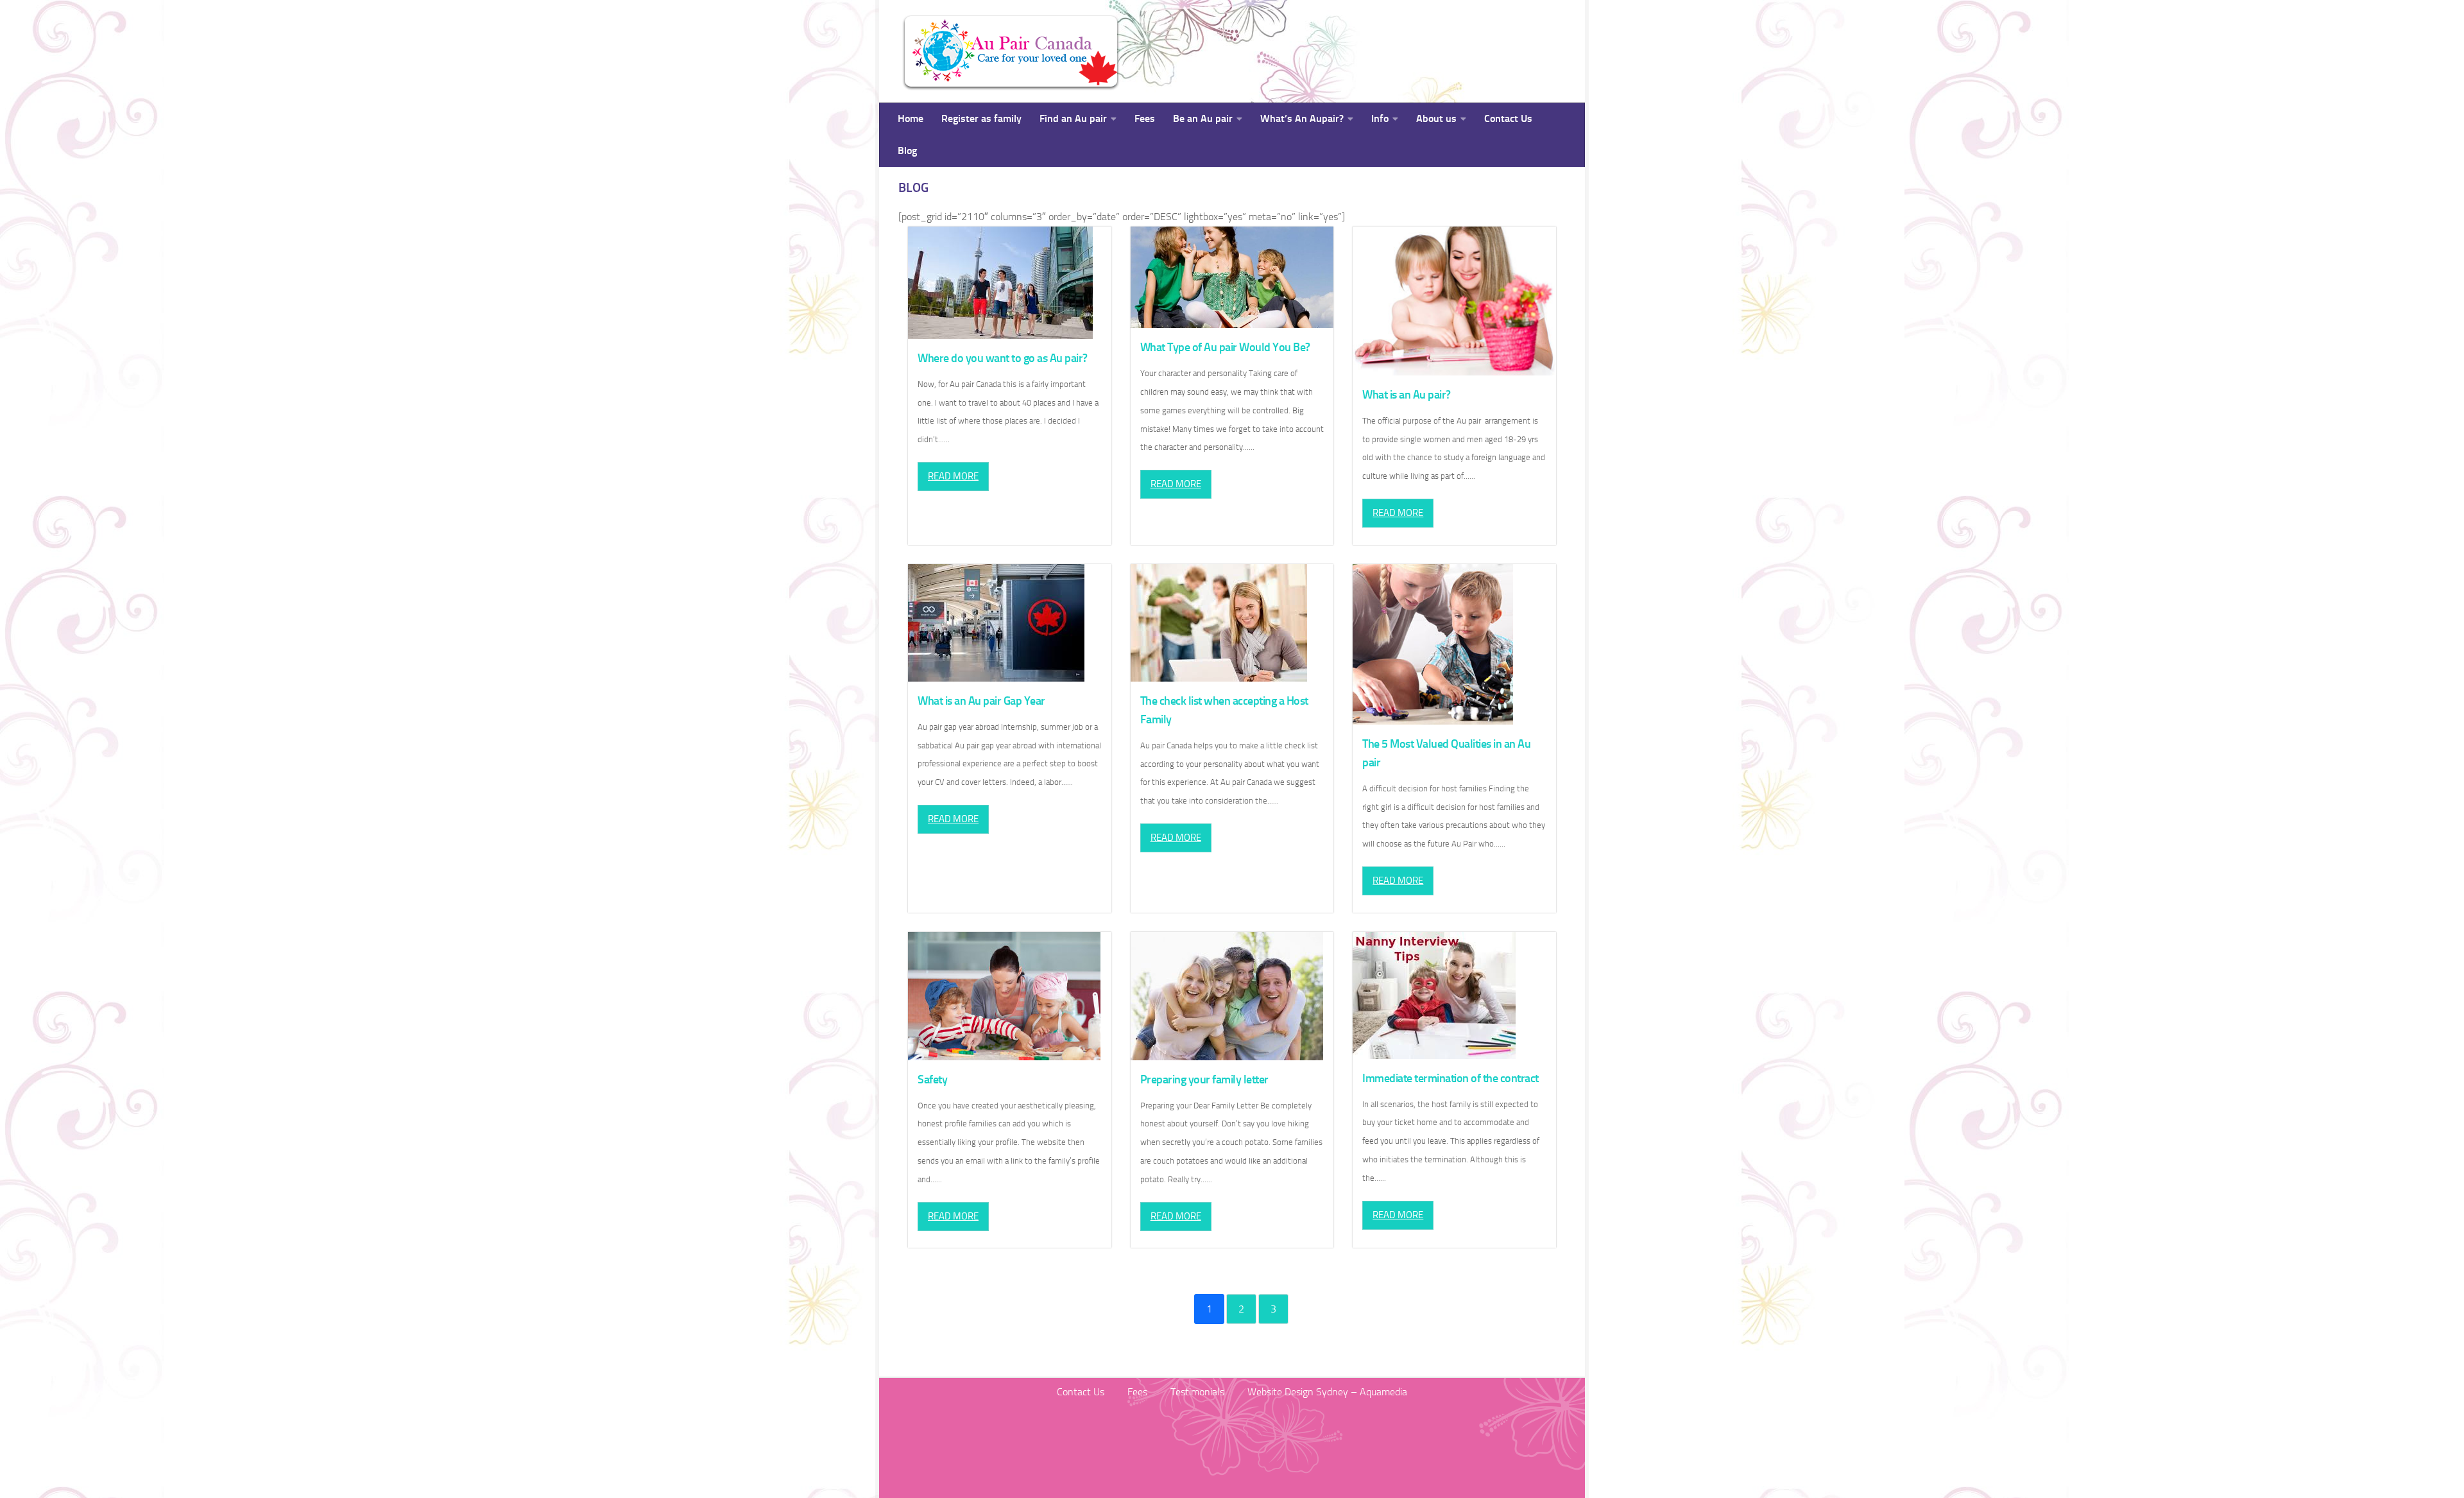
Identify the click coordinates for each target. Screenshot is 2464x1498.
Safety (932, 1080)
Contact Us (1508, 118)
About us (1436, 118)
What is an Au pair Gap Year (981, 701)
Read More (953, 476)
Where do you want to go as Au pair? (1003, 358)
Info (1380, 118)
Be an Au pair (1203, 118)
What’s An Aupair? (1302, 118)
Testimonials (1197, 1392)
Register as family (981, 118)
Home (911, 118)
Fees (1145, 118)
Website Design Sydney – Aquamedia (1327, 1392)
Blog (907, 151)
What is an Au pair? (1407, 395)
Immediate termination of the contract (1450, 1078)
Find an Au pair (1073, 118)
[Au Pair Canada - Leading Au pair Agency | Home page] (1011, 51)
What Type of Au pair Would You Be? (1225, 347)
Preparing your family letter (1204, 1080)
